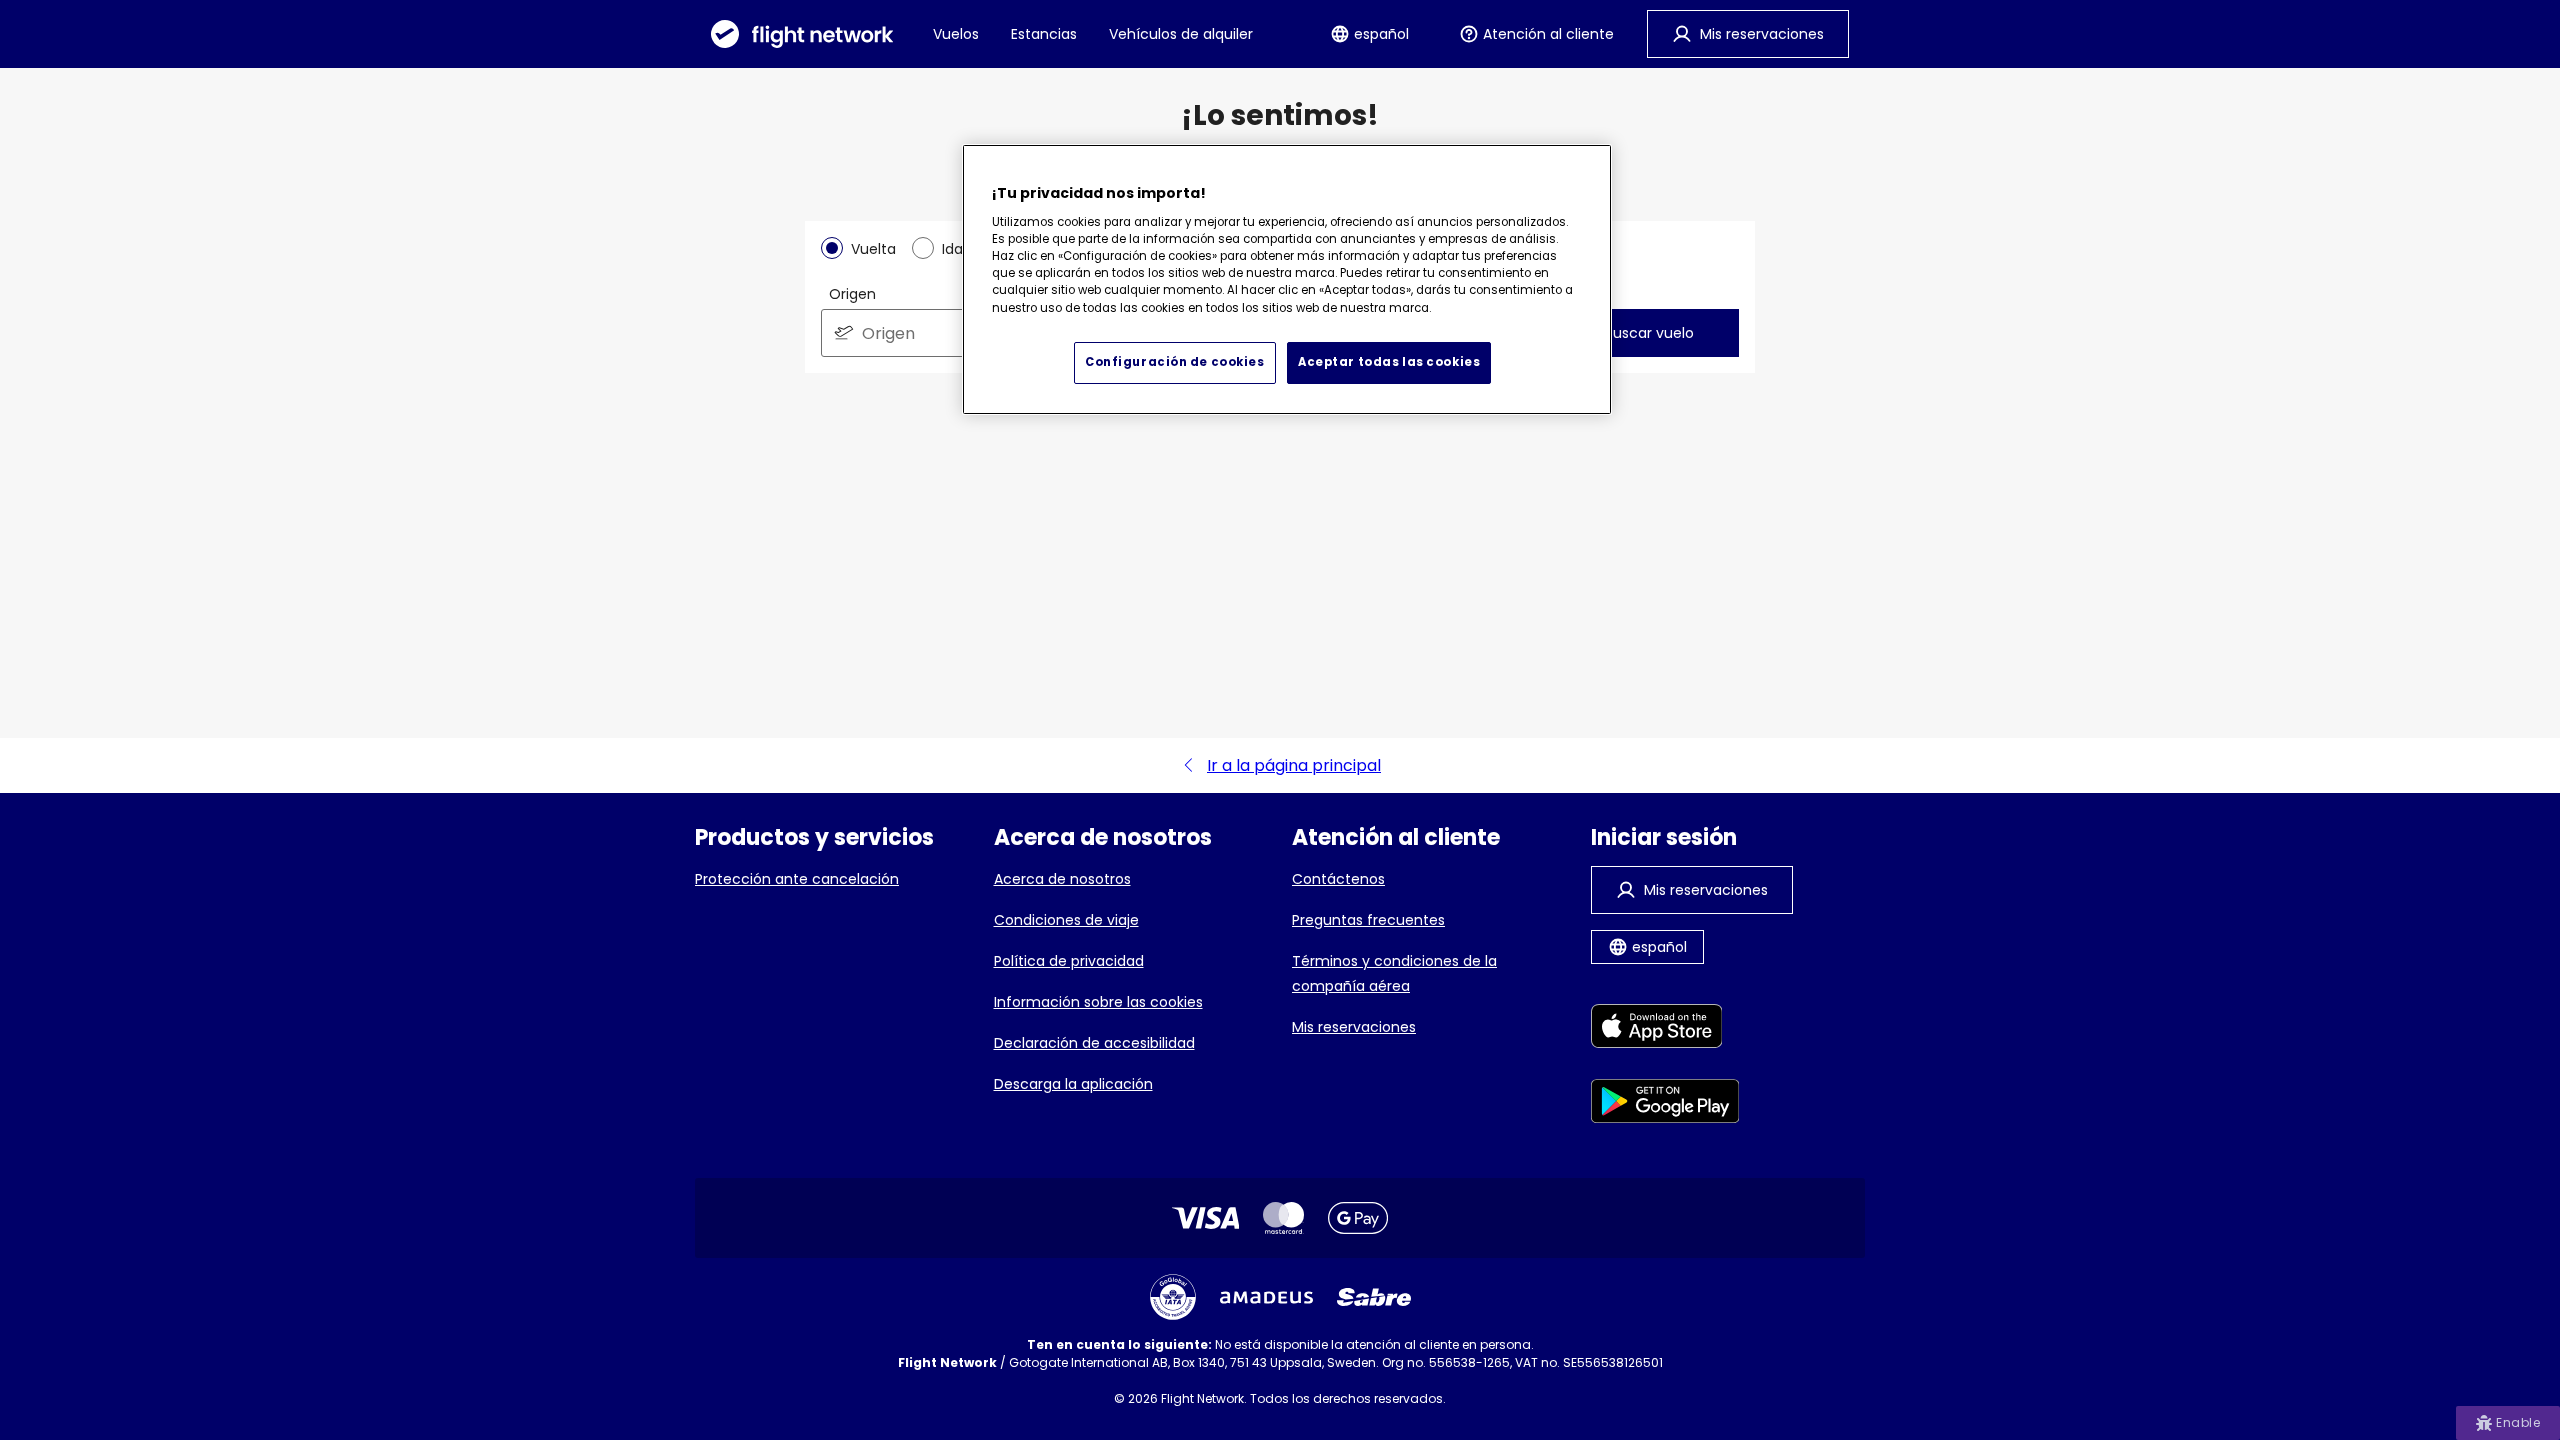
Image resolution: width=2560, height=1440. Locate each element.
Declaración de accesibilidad (1094, 1043)
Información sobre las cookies (1098, 1002)
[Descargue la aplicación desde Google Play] (1665, 1104)
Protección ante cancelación (797, 879)
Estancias (1044, 34)
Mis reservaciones (1354, 1027)
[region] (1287, 279)
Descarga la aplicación (1073, 1084)
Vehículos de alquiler (1181, 34)
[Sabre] (1374, 1297)
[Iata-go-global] (1173, 1297)
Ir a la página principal (1294, 765)
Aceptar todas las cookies (1389, 362)
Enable (2518, 1422)
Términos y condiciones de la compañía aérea (1394, 973)
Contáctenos (1338, 879)
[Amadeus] (1266, 1297)
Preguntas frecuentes (1368, 920)
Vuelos (956, 34)
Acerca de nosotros (1062, 879)
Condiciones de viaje (1066, 920)
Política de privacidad (1069, 961)
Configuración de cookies (1175, 362)
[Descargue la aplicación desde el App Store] (1665, 1029)
